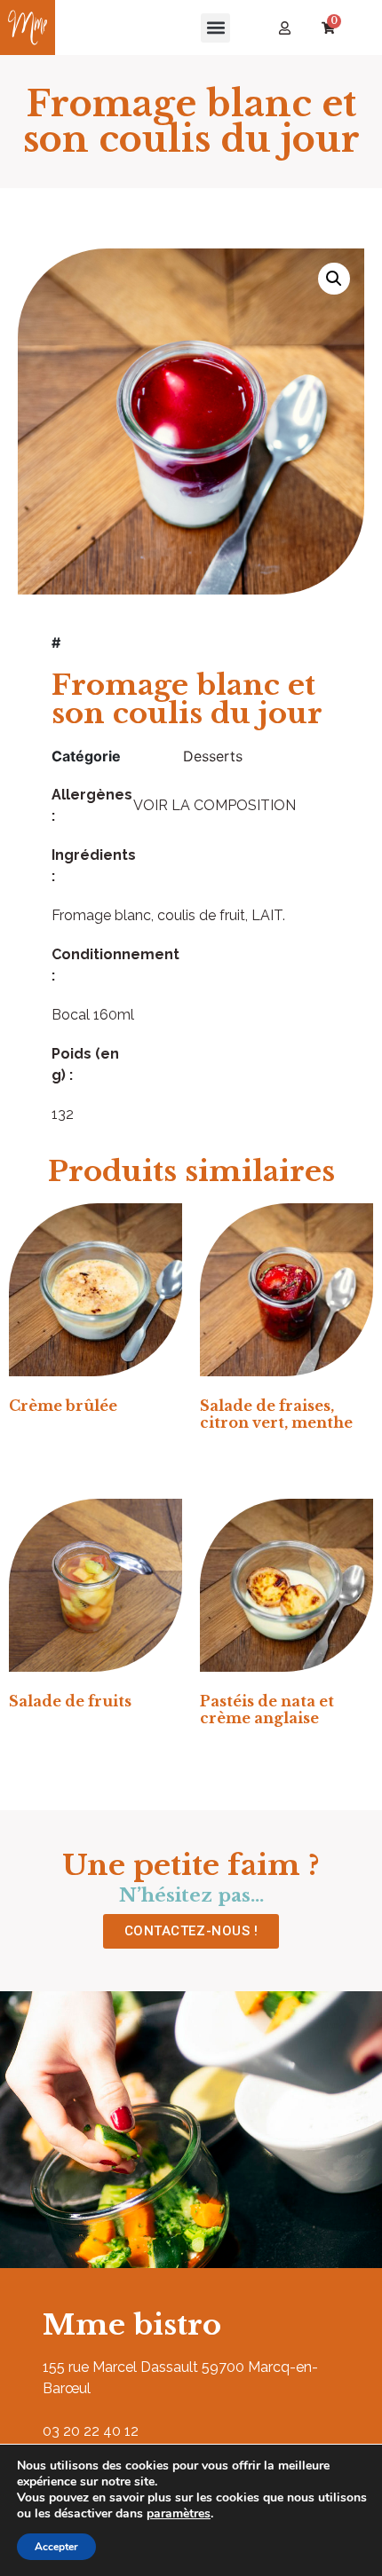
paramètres (179, 2514)
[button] (215, 28)
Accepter (56, 2547)
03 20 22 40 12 (91, 2431)
